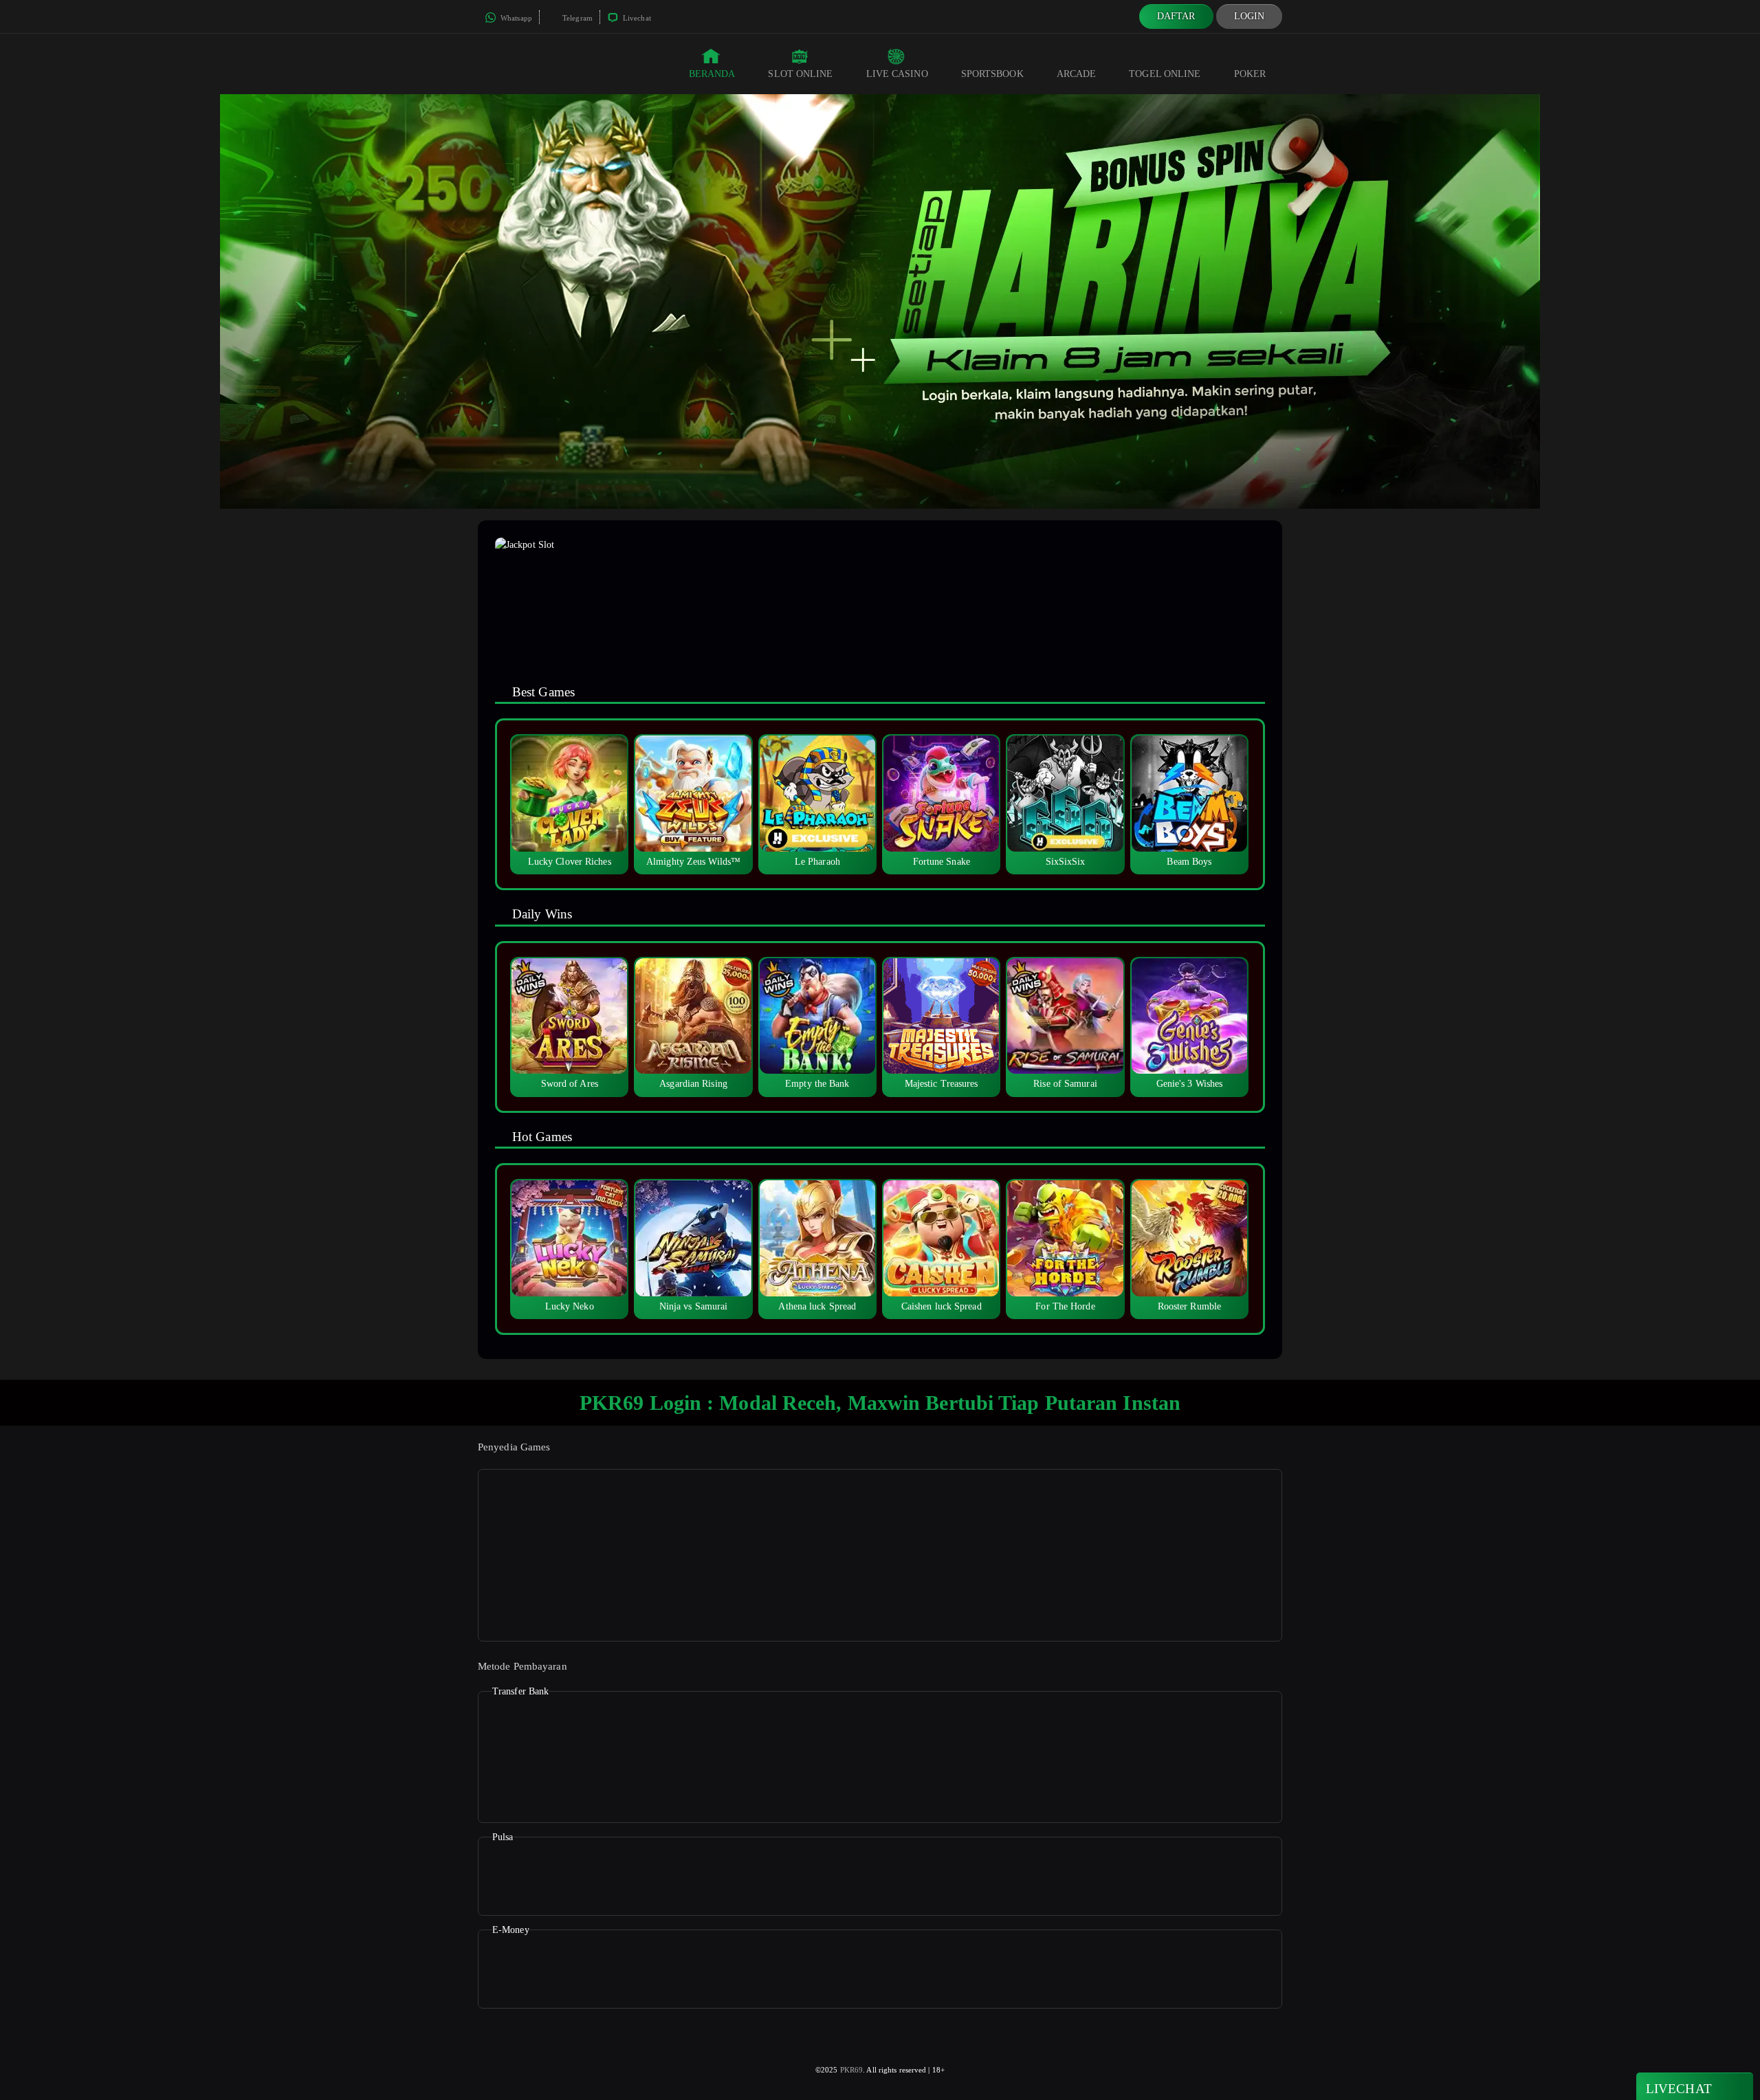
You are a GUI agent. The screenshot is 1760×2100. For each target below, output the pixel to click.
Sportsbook (992, 74)
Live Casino (897, 74)
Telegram (576, 18)
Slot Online (800, 74)
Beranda (712, 74)
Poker (1250, 74)
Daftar (1176, 16)
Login (1250, 16)
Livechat (636, 18)
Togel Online (1165, 74)
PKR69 (852, 2070)
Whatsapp (515, 18)
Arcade (1077, 74)
